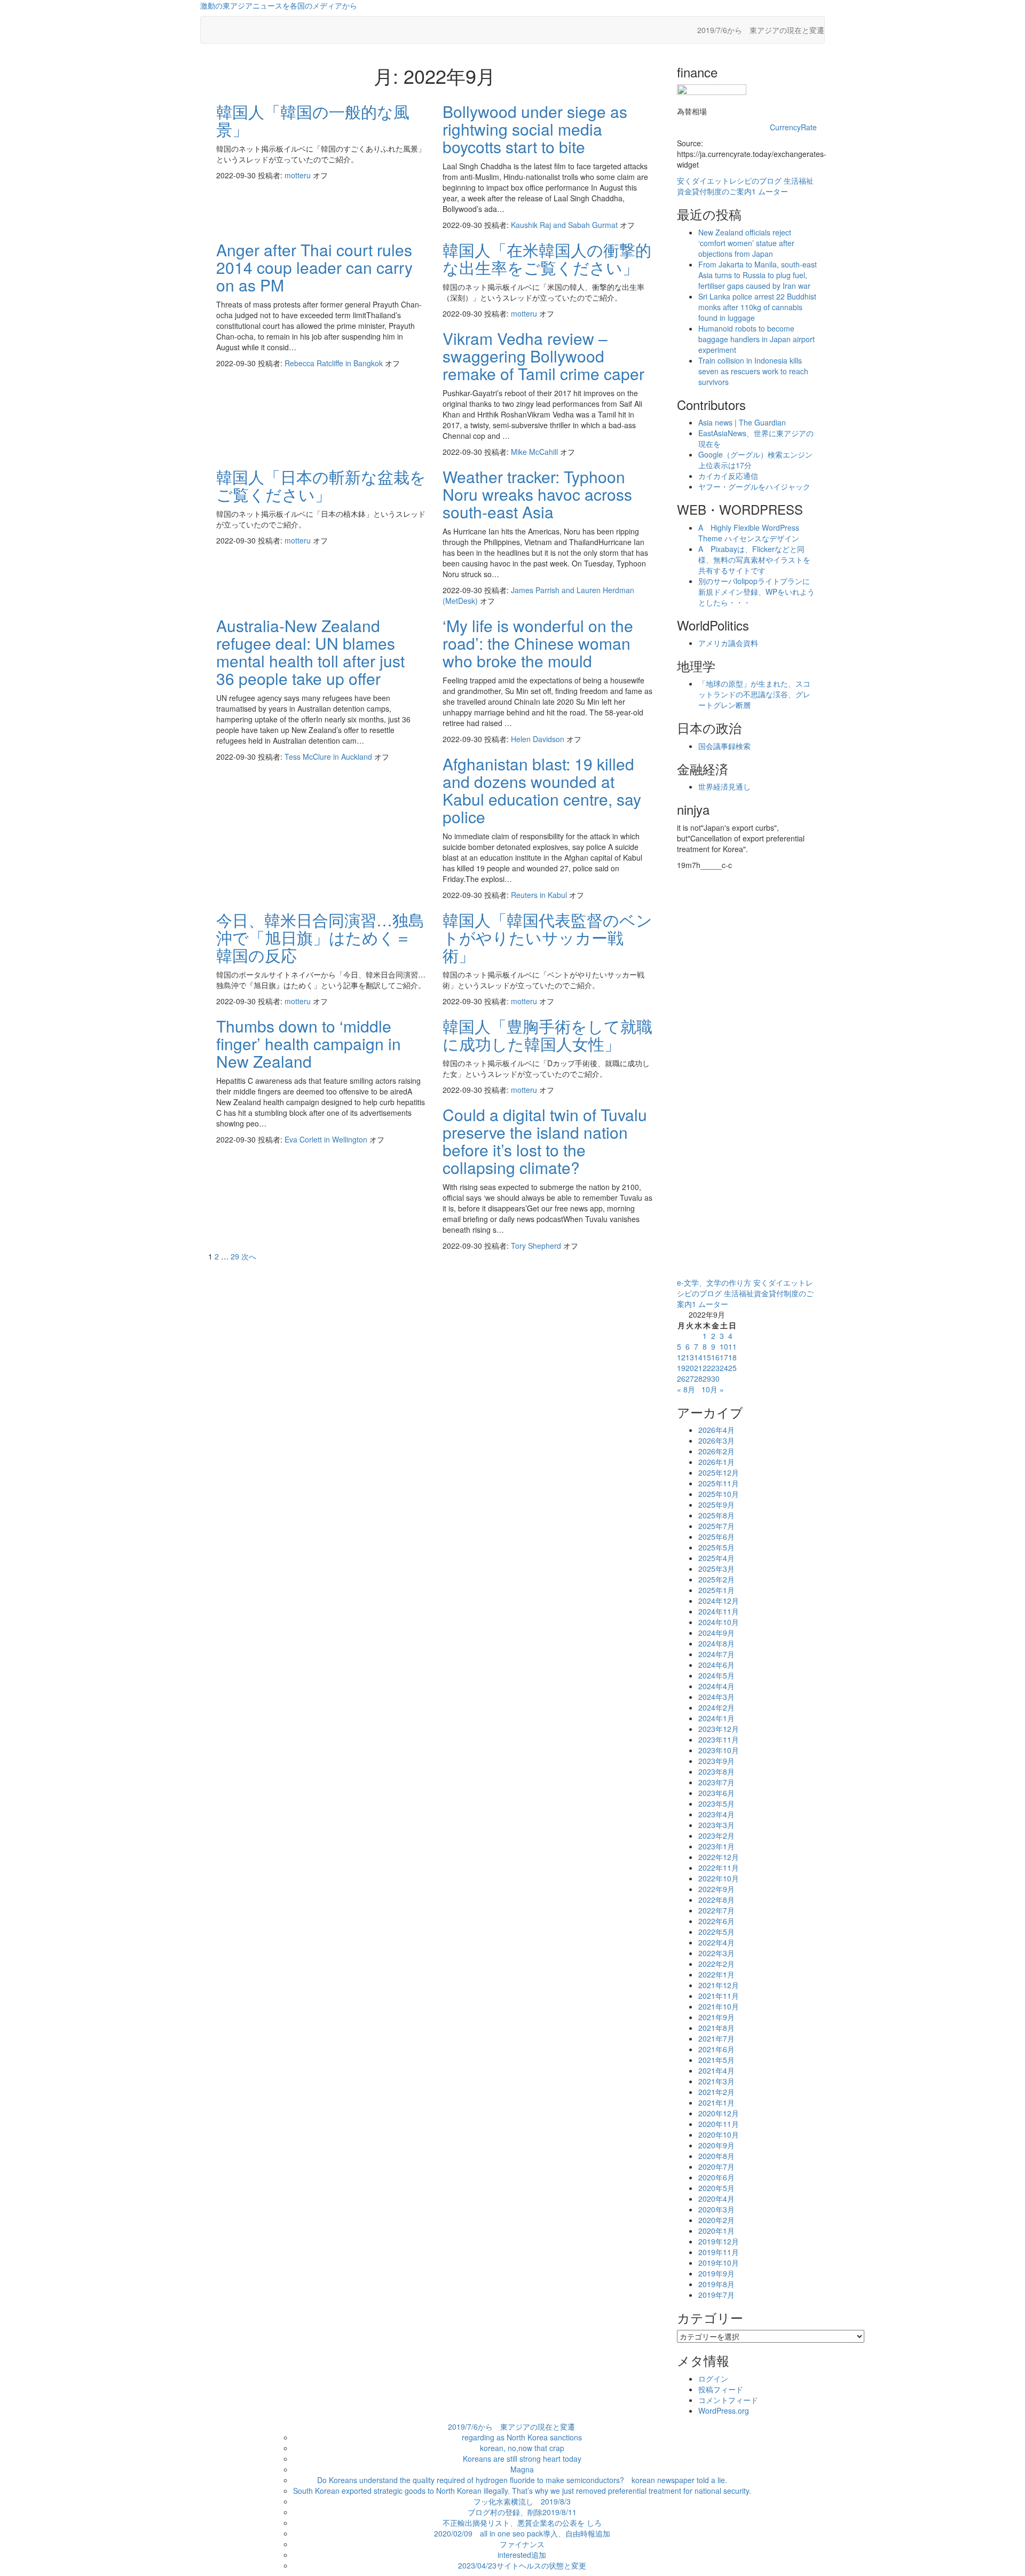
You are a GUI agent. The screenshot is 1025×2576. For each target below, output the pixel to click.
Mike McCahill (535, 452)
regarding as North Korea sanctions (522, 2437)
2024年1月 (716, 1718)
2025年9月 (716, 1504)
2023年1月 (716, 1846)
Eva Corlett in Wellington (327, 1139)
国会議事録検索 (724, 746)
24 (724, 1368)
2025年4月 (716, 1558)
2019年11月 (719, 2252)
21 (698, 1368)
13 (690, 1357)
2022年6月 (716, 1921)
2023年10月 (719, 1750)
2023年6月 (716, 1793)
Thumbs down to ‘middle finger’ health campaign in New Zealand (309, 1043)
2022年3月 (716, 1953)
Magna (522, 2469)
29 (235, 1256)
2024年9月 (716, 1633)
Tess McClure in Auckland (329, 757)
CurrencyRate (793, 127)
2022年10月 (719, 1878)
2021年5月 (716, 2060)
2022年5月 (716, 1932)
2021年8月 (716, 2028)
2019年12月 (719, 2241)
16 (715, 1357)
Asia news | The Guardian (742, 422)
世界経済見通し (724, 786)
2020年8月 (716, 2156)
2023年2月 (716, 1836)
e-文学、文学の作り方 (714, 1282)
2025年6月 (716, 1537)
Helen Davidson (539, 739)
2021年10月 (719, 2006)
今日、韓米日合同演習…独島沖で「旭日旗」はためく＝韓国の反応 (320, 937)
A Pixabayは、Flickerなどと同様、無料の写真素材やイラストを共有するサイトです (754, 560)
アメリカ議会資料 (728, 643)
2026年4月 (716, 1430)
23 (715, 1368)
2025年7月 (716, 1526)
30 (715, 1378)
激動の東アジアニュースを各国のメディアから (279, 5)
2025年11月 (719, 1483)
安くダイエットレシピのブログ (729, 180)
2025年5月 (716, 1547)
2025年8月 (716, 1515)
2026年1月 (716, 1462)
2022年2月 (716, 1964)
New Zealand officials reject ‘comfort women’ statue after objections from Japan (746, 243)
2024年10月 (719, 1622)
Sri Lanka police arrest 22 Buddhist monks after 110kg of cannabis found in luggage (757, 307)
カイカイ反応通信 (728, 476)
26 (681, 1378)
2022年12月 (719, 1857)
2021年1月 (716, 2102)
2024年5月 (716, 1675)
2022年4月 (716, 1942)
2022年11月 (719, 1868)
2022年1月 (716, 1974)
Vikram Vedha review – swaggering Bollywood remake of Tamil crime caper (543, 356)
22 (707, 1368)
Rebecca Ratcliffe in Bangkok (335, 363)
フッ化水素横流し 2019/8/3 (522, 2501)
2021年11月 (719, 1996)
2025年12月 (719, 1472)
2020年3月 (716, 2209)
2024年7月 (716, 1654)
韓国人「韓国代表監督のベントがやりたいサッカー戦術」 (547, 937)
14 (698, 1357)
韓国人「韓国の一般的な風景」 (313, 120)
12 (681, 1357)
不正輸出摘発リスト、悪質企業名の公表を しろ (522, 2523)
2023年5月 (716, 1803)
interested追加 (522, 2555)
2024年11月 (719, 1611)
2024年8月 (716, 1643)
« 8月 (686, 1389)
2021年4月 (716, 2070)
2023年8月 (716, 1771)
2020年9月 (716, 2145)
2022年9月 (716, 1889)
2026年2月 (716, 1451)
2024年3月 (716, 1697)
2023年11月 (719, 1739)
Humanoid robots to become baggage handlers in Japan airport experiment (756, 339)
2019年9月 (716, 2273)
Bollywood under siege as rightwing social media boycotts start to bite (535, 129)
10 (724, 1346)
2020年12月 (719, 2113)
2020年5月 (716, 2188)
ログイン (713, 2378)
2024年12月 (719, 1601)
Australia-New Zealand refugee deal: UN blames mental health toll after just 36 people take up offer (310, 652)
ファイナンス (522, 2544)
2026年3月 (716, 1440)
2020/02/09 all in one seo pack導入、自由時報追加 (522, 2533)
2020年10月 (719, 2134)
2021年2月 (716, 2092)
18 (732, 1357)
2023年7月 (716, 1782)
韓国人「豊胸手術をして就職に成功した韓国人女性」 (547, 1035)
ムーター (773, 191)
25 (732, 1368)
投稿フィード (721, 2389)
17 (724, 1357)
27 (690, 1378)
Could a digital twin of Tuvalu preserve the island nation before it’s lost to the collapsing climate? (545, 1141)
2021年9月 (716, 2017)
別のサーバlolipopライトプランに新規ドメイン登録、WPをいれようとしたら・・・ (756, 592)
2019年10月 (719, 2263)
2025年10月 (719, 1494)
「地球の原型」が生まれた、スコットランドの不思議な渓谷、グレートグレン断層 (754, 694)
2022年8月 (716, 1900)
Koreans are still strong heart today (522, 2459)
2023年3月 (716, 1825)
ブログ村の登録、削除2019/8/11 (522, 2512)
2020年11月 (719, 2124)
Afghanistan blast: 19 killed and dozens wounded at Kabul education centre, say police (542, 790)
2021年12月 (719, 1985)
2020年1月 (716, 2231)
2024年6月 (716, 1665)
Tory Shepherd (537, 1246)
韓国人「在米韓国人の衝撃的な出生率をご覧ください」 (547, 258)
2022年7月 (716, 1910)
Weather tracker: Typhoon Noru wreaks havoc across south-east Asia (537, 494)
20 (690, 1368)
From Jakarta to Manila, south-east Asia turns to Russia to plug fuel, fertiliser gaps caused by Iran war (758, 275)
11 (732, 1346)
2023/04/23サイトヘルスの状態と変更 (522, 2565)
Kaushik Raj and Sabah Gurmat (565, 225)
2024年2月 (716, 1707)
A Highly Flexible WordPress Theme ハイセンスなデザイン (749, 533)
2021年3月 (716, 2081)
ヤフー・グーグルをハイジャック (754, 486)
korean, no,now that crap (522, 2448)
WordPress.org (724, 2410)
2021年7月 (716, 2038)
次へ (249, 1256)
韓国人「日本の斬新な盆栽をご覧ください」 (321, 485)
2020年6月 (716, 2177)
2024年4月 (716, 1686)
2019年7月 (716, 2295)
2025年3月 (716, 1569)
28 (698, 1378)
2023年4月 (716, 1814)
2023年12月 (719, 1729)
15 (707, 1357)
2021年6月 (716, 2049)
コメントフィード (728, 2400)
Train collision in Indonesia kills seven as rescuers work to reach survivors (753, 371)
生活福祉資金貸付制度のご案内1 (745, 186)
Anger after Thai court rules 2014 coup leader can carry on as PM (314, 267)
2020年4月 (716, 2199)
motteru (299, 175)
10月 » (713, 1389)
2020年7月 (716, 2167)
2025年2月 (716, 1579)
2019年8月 (716, 2284)
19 (681, 1368)
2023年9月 (716, 1761)
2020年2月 (716, 2220)
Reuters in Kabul (540, 895)
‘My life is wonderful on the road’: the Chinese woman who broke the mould (538, 643)
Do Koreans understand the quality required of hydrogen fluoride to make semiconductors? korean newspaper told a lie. (522, 2480)
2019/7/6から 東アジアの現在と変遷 (761, 30)
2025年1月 (716, 1590)
